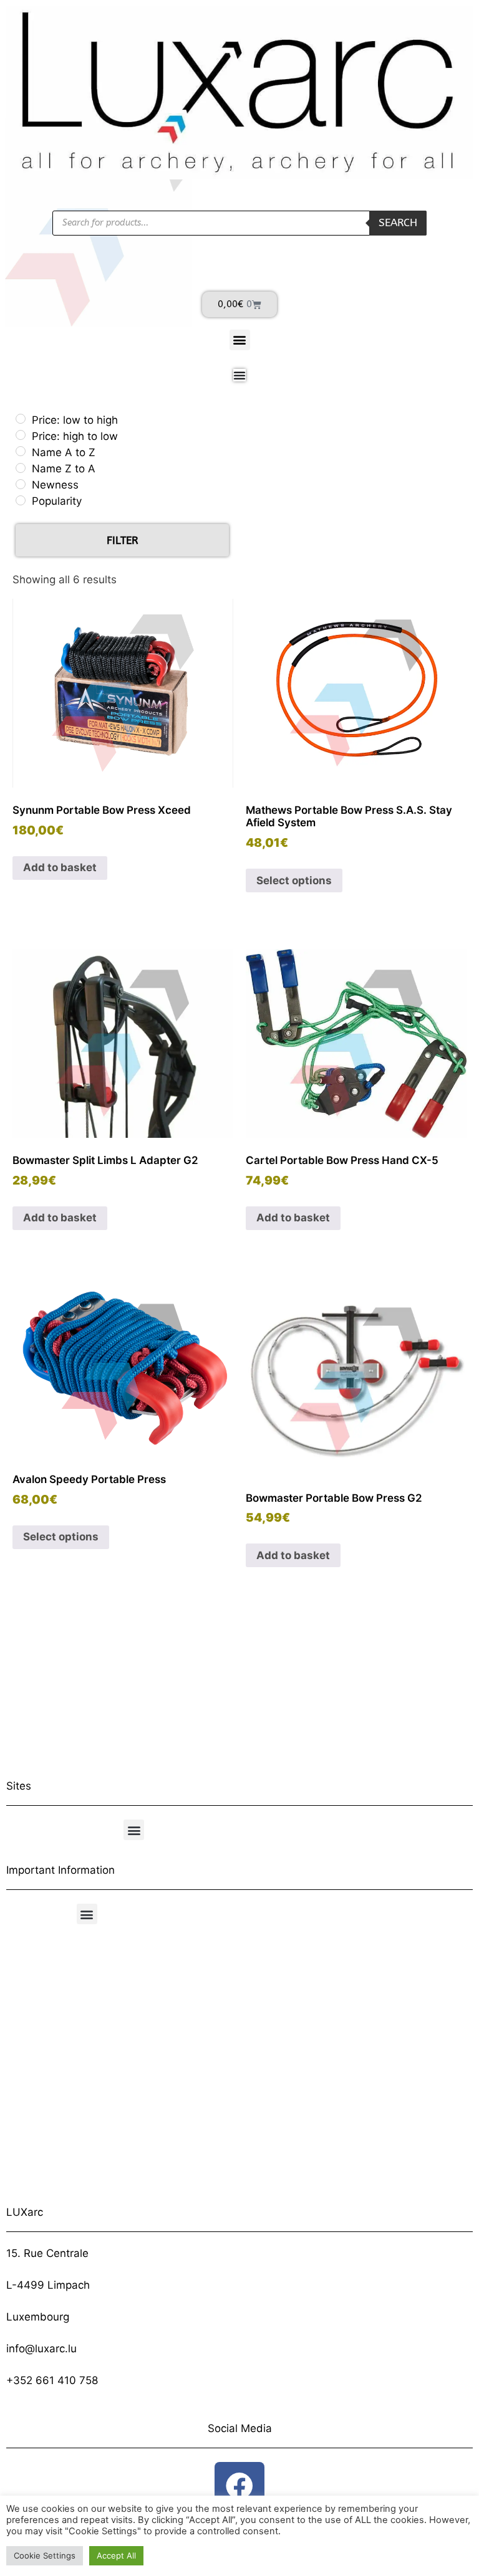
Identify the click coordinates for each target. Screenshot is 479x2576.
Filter (122, 540)
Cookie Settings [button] (45, 2555)
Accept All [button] (116, 2555)
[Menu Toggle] (239, 375)
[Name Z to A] (21, 468)
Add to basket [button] (60, 867)
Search (398, 222)
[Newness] (21, 484)
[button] (240, 340)
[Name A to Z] (21, 451)
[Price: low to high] (21, 419)
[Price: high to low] (21, 435)
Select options (294, 880)
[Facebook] (239, 2487)
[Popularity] (21, 500)
